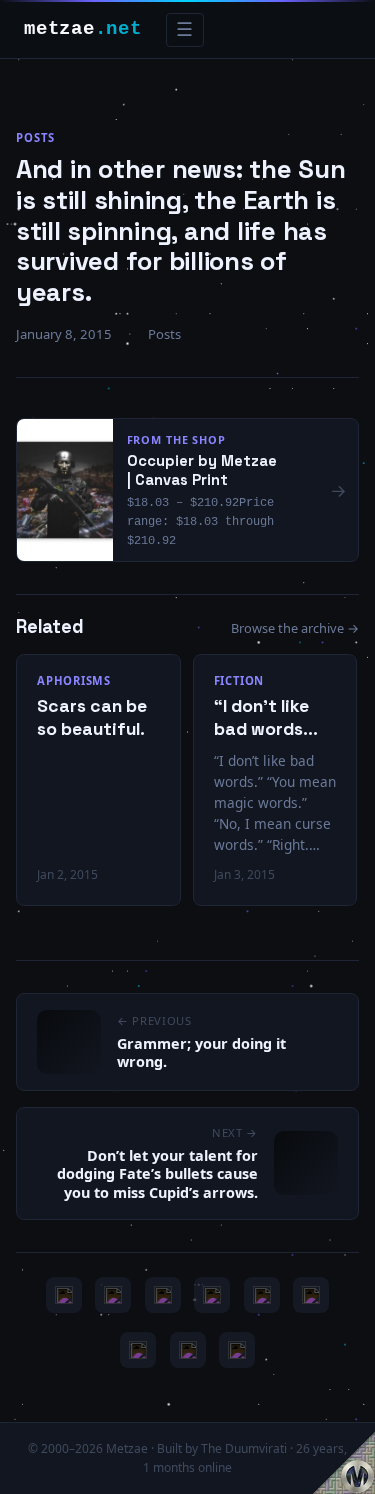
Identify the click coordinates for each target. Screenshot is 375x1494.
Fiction (239, 680)
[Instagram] (113, 1295)
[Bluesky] (163, 1295)
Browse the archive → (295, 628)
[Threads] (188, 1350)
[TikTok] (311, 1295)
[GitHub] (212, 1295)
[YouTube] (64, 1295)
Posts (35, 137)
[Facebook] (138, 1350)
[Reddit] (237, 1350)
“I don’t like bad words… (266, 717)
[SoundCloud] (262, 1295)
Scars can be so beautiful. (92, 717)
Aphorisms (74, 680)
